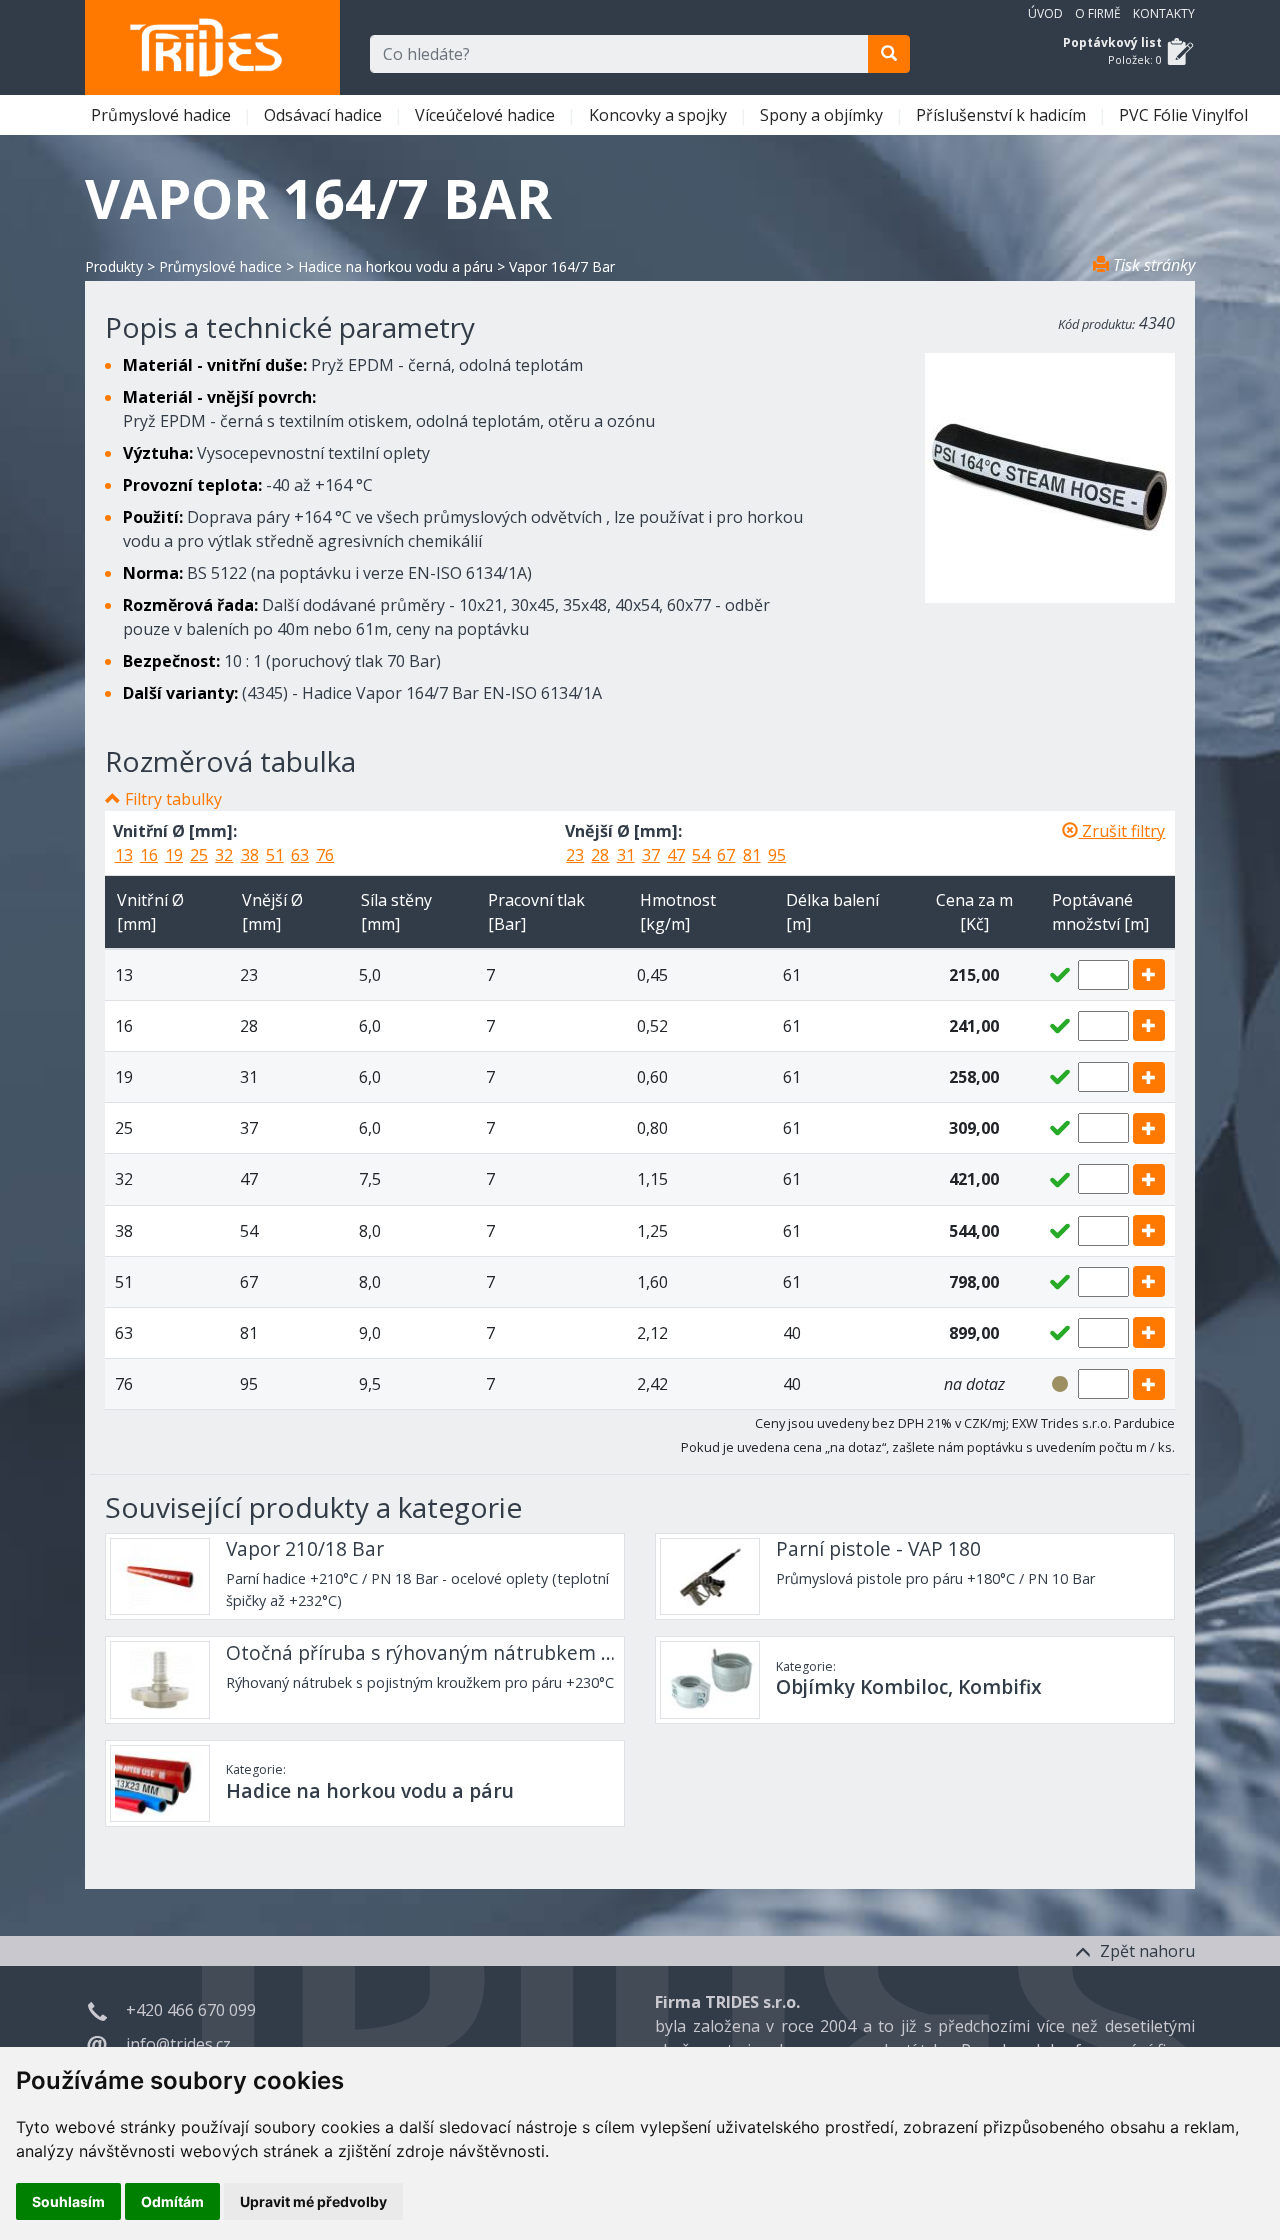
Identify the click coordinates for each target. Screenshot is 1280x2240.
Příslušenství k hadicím (1003, 115)
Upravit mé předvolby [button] (313, 2201)
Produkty (114, 266)
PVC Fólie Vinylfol (1185, 115)
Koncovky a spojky (660, 115)
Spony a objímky (823, 115)
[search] (889, 54)
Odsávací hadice (325, 115)
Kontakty (1164, 13)
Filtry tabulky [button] (173, 799)
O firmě (1098, 13)
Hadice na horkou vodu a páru (395, 266)
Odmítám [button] (172, 2201)
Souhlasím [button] (68, 2201)
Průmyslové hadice (163, 115)
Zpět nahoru (1145, 1951)
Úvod (1045, 13)
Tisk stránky (1152, 265)
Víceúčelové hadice (487, 115)
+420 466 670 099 (191, 2010)
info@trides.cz (178, 2044)
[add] (1149, 974)
